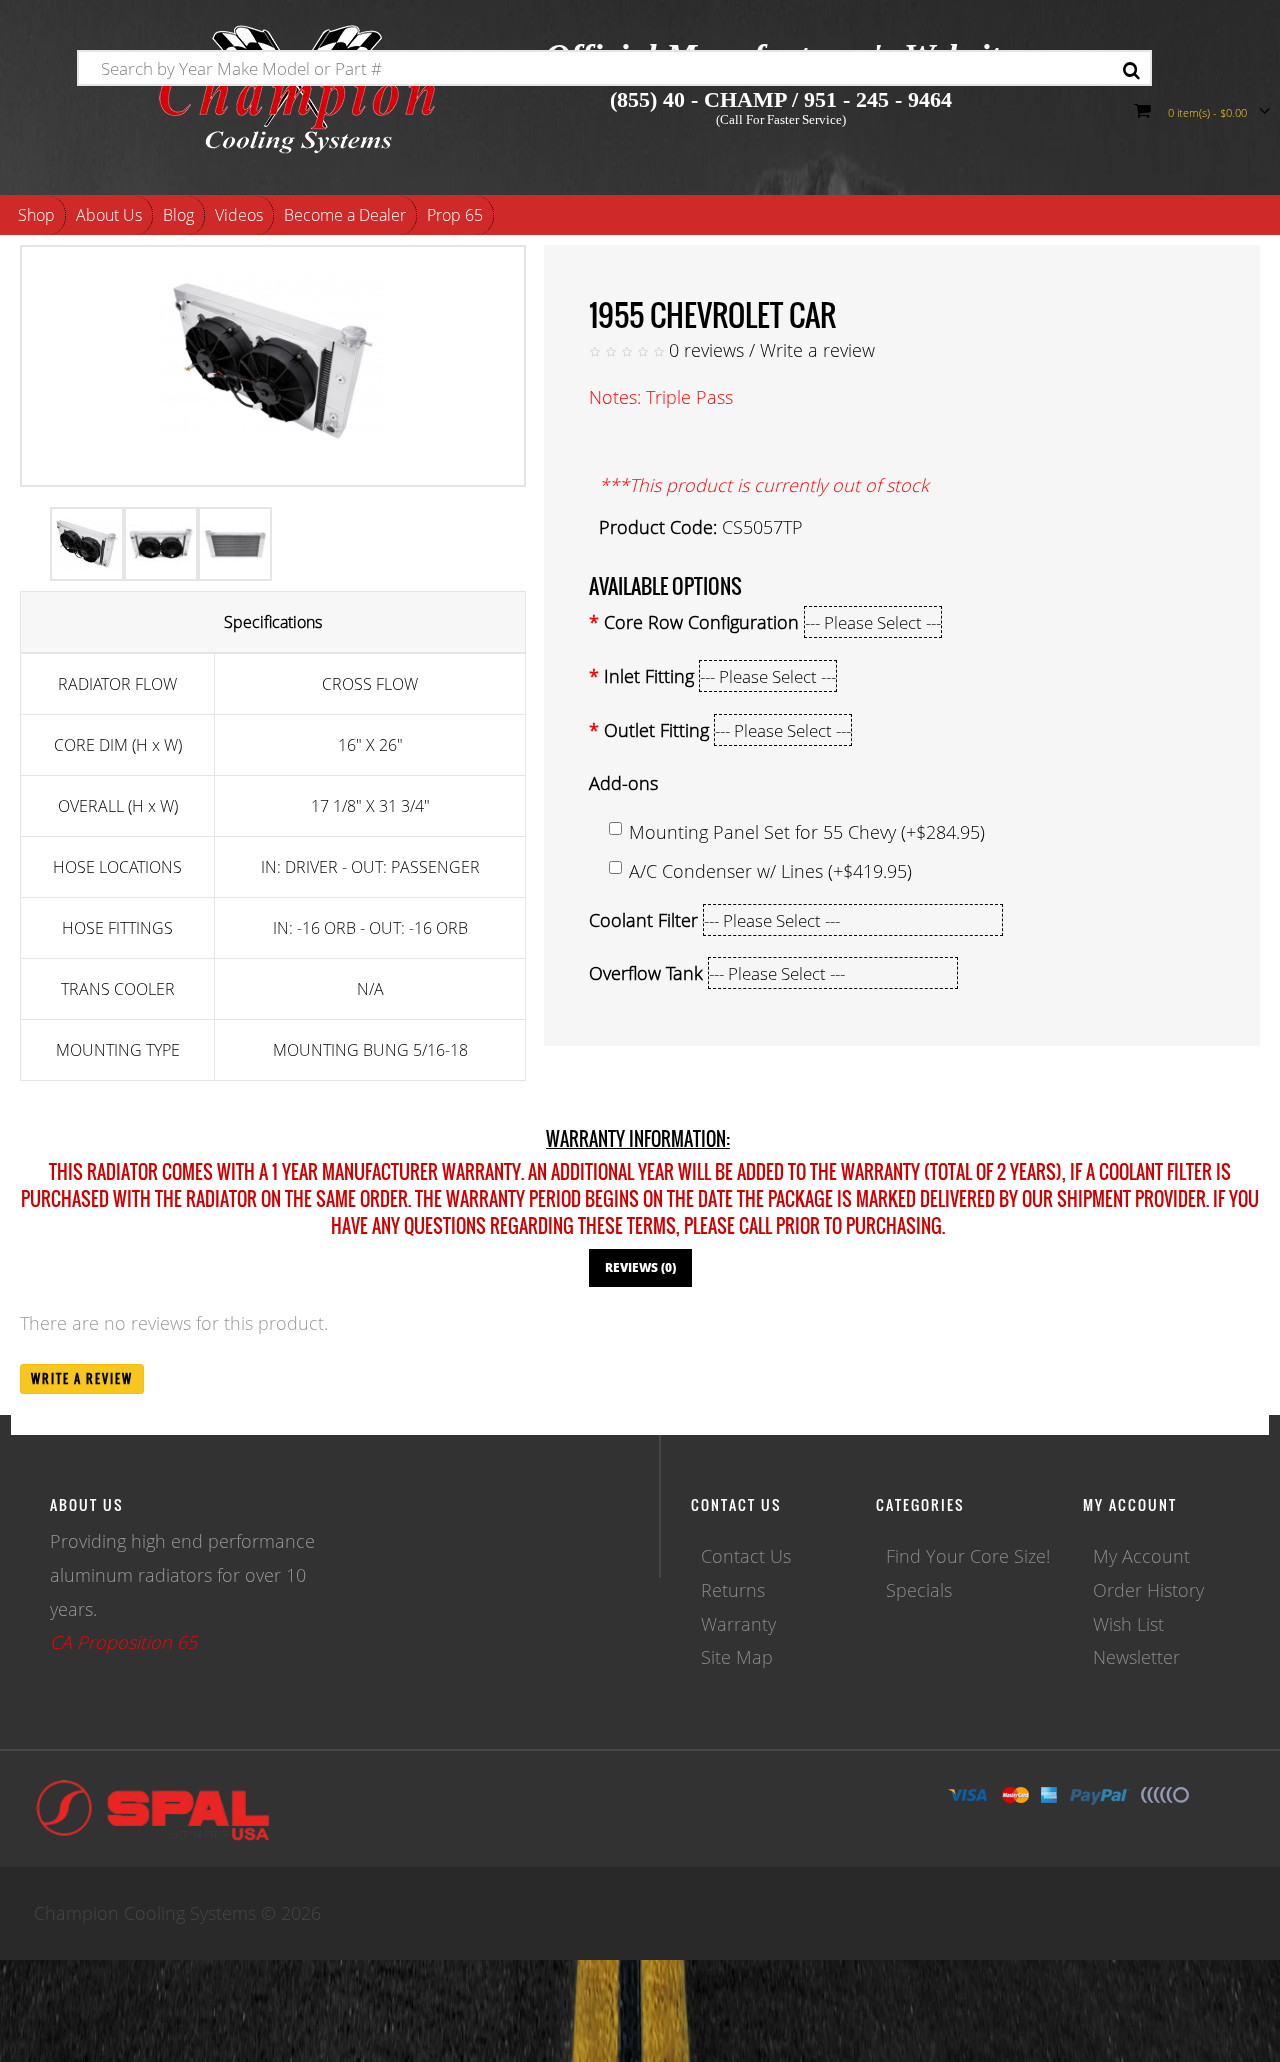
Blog (178, 215)
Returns (733, 1590)
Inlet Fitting (649, 676)
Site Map (737, 1657)
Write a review (817, 350)
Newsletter (1136, 1657)
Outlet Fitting (656, 730)
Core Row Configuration (701, 622)
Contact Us (746, 1556)
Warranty (738, 1624)
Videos (239, 215)
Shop (36, 215)
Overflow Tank (646, 973)
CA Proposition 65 (123, 1642)
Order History (1148, 1590)
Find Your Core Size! (968, 1556)
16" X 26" (370, 745)
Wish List (1128, 1624)
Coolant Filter (643, 920)
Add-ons (623, 783)
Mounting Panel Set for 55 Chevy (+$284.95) (807, 832)
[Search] (1131, 70)
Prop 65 (455, 215)
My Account (1141, 1556)
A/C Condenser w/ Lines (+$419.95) (770, 871)
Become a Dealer (345, 215)
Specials (919, 1590)
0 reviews (706, 350)
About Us (109, 215)
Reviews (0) (640, 1267)
